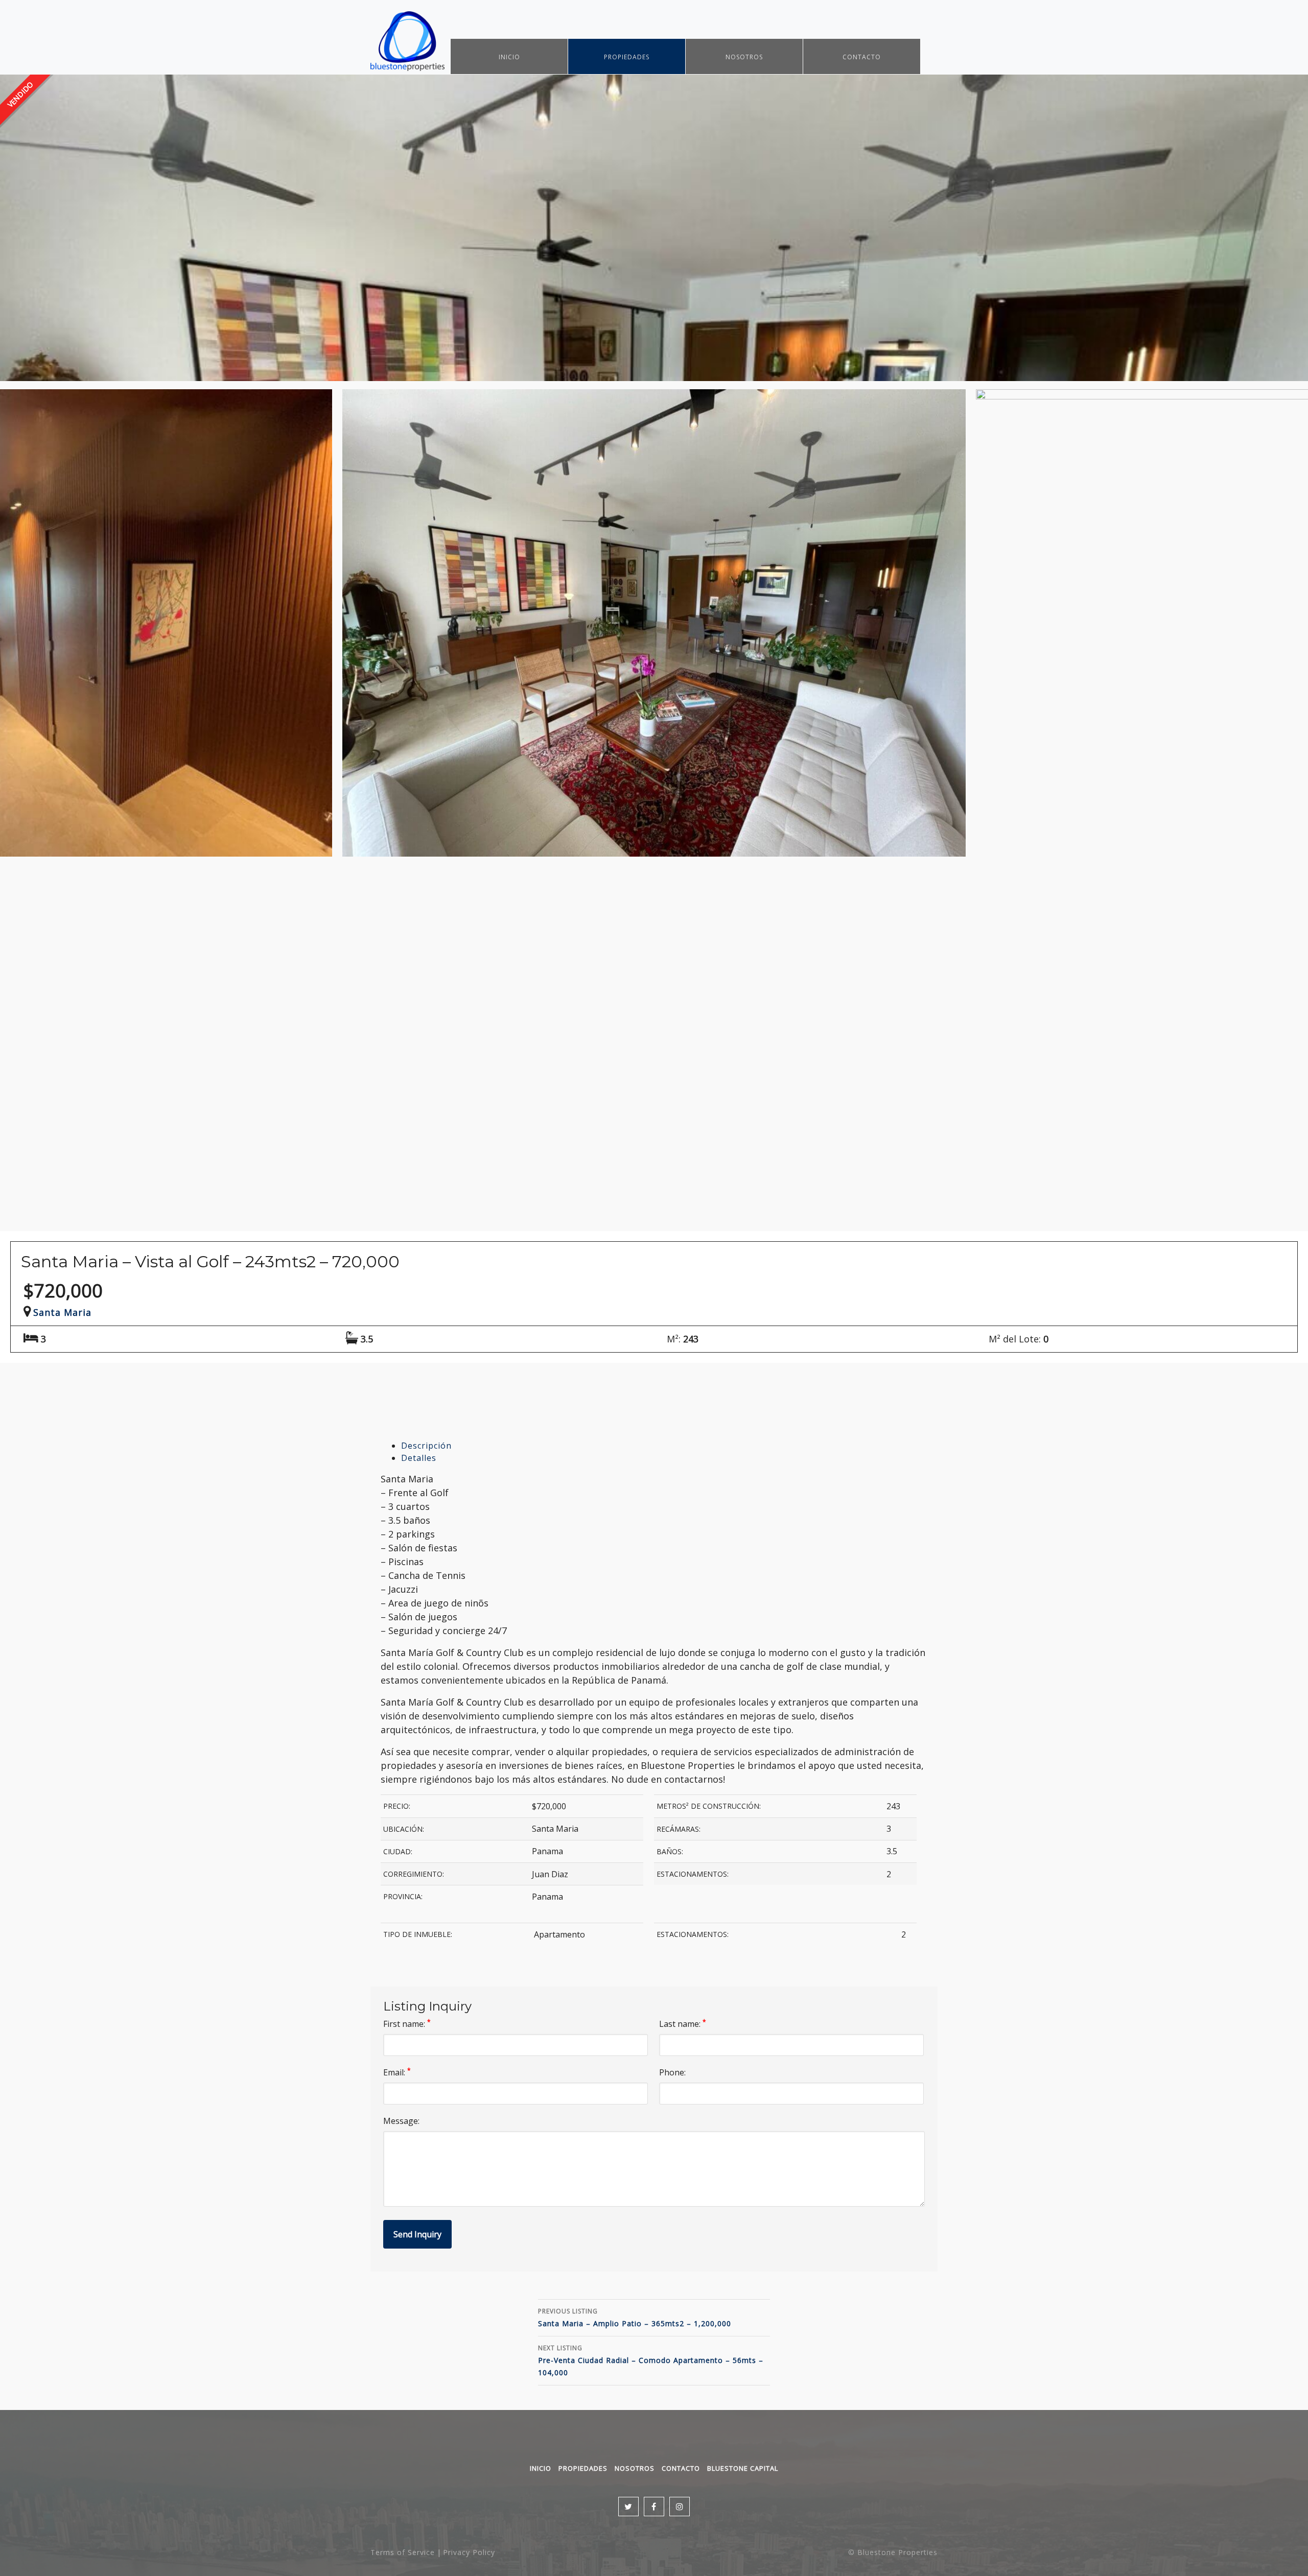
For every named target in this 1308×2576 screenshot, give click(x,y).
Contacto (862, 57)
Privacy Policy (469, 2552)
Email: (397, 2072)
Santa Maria (62, 1312)
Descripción (426, 1446)
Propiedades (627, 57)
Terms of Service (403, 2552)
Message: (401, 2121)
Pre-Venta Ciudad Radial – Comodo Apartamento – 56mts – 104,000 (651, 2360)
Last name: (683, 2024)
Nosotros (744, 57)
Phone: (672, 2072)
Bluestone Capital (743, 2468)
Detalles (419, 1458)
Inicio (509, 57)
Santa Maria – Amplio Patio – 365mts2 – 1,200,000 (635, 2318)
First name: (407, 2024)
